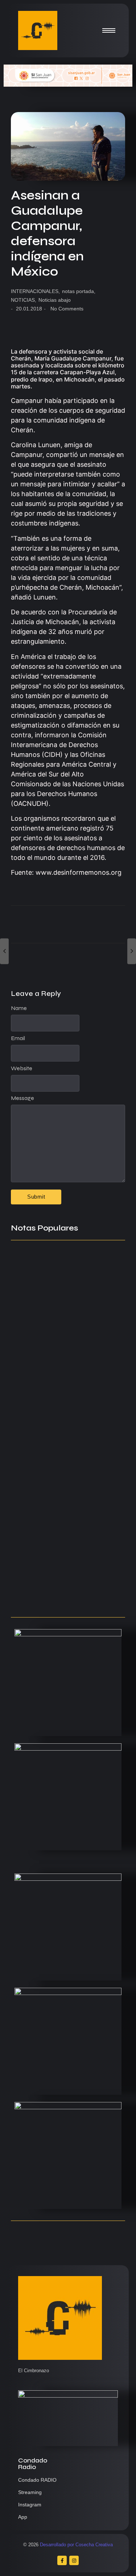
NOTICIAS (24, 300)
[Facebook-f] (62, 2560)
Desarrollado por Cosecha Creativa (76, 2545)
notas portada (79, 291)
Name (19, 1008)
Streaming (30, 2492)
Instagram (30, 2505)
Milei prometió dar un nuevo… (59, 1373)
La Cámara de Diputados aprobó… (68, 1597)
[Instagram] (74, 2560)
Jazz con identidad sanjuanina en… (68, 1557)
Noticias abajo (55, 300)
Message (22, 1098)
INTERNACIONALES (35, 291)
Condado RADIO (37, 2480)
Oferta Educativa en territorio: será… (61, 1513)
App (23, 2517)
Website (22, 1068)
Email (18, 1038)
